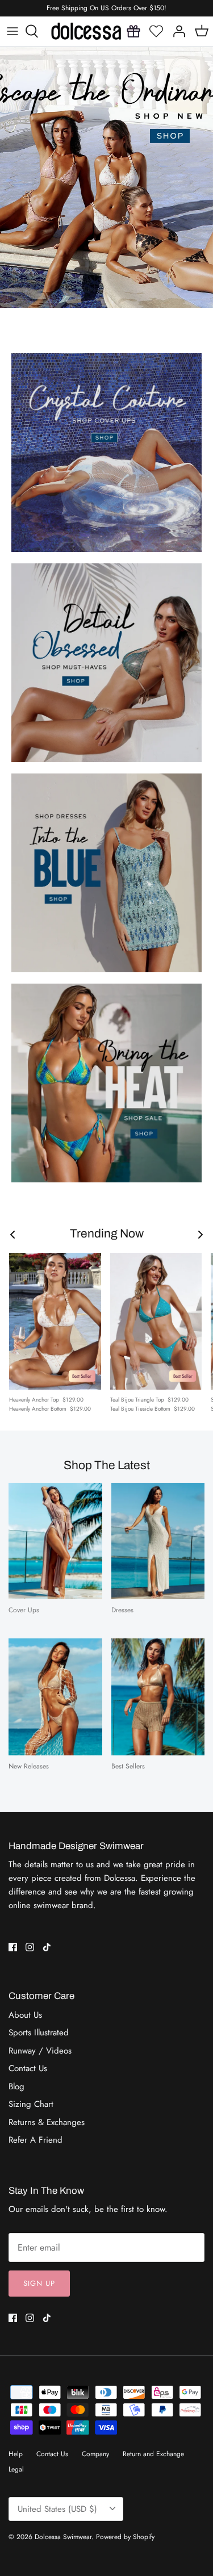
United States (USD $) (57, 2509)
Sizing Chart (31, 2104)
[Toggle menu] (12, 31)
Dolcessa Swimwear (63, 2537)
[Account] (179, 31)
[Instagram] (30, 1947)
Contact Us (28, 2068)
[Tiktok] (47, 1947)
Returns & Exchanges (47, 2122)
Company (95, 2454)
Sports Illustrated (39, 2033)
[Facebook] (13, 1947)
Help (16, 2454)
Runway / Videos (40, 2051)
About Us (25, 2015)
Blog (16, 2086)
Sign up (39, 2283)
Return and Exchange (153, 2454)
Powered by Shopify (125, 2537)
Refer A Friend (35, 2140)
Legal (16, 2469)
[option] (106, 177)
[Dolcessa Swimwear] (86, 31)
